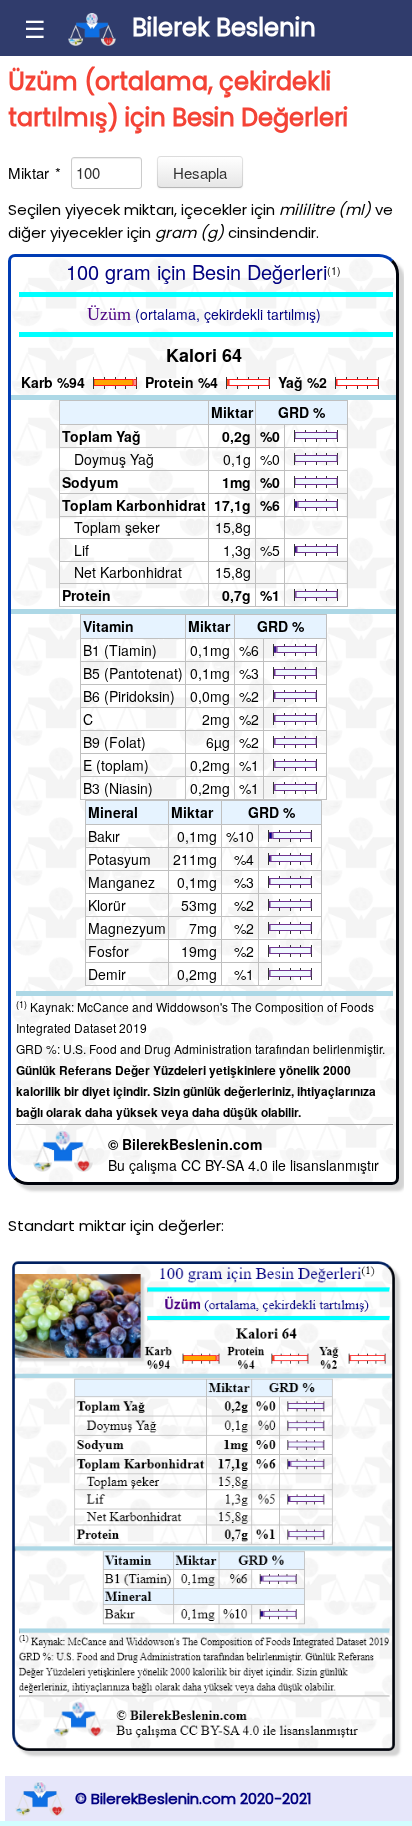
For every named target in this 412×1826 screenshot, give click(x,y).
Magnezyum (127, 928)
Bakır (104, 836)
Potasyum (119, 859)
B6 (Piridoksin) (129, 696)
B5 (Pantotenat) (133, 673)
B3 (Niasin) (118, 788)
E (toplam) (116, 765)
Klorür (107, 905)
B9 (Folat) (114, 742)
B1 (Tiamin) (120, 650)
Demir (107, 974)
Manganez (121, 882)
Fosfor (108, 951)
